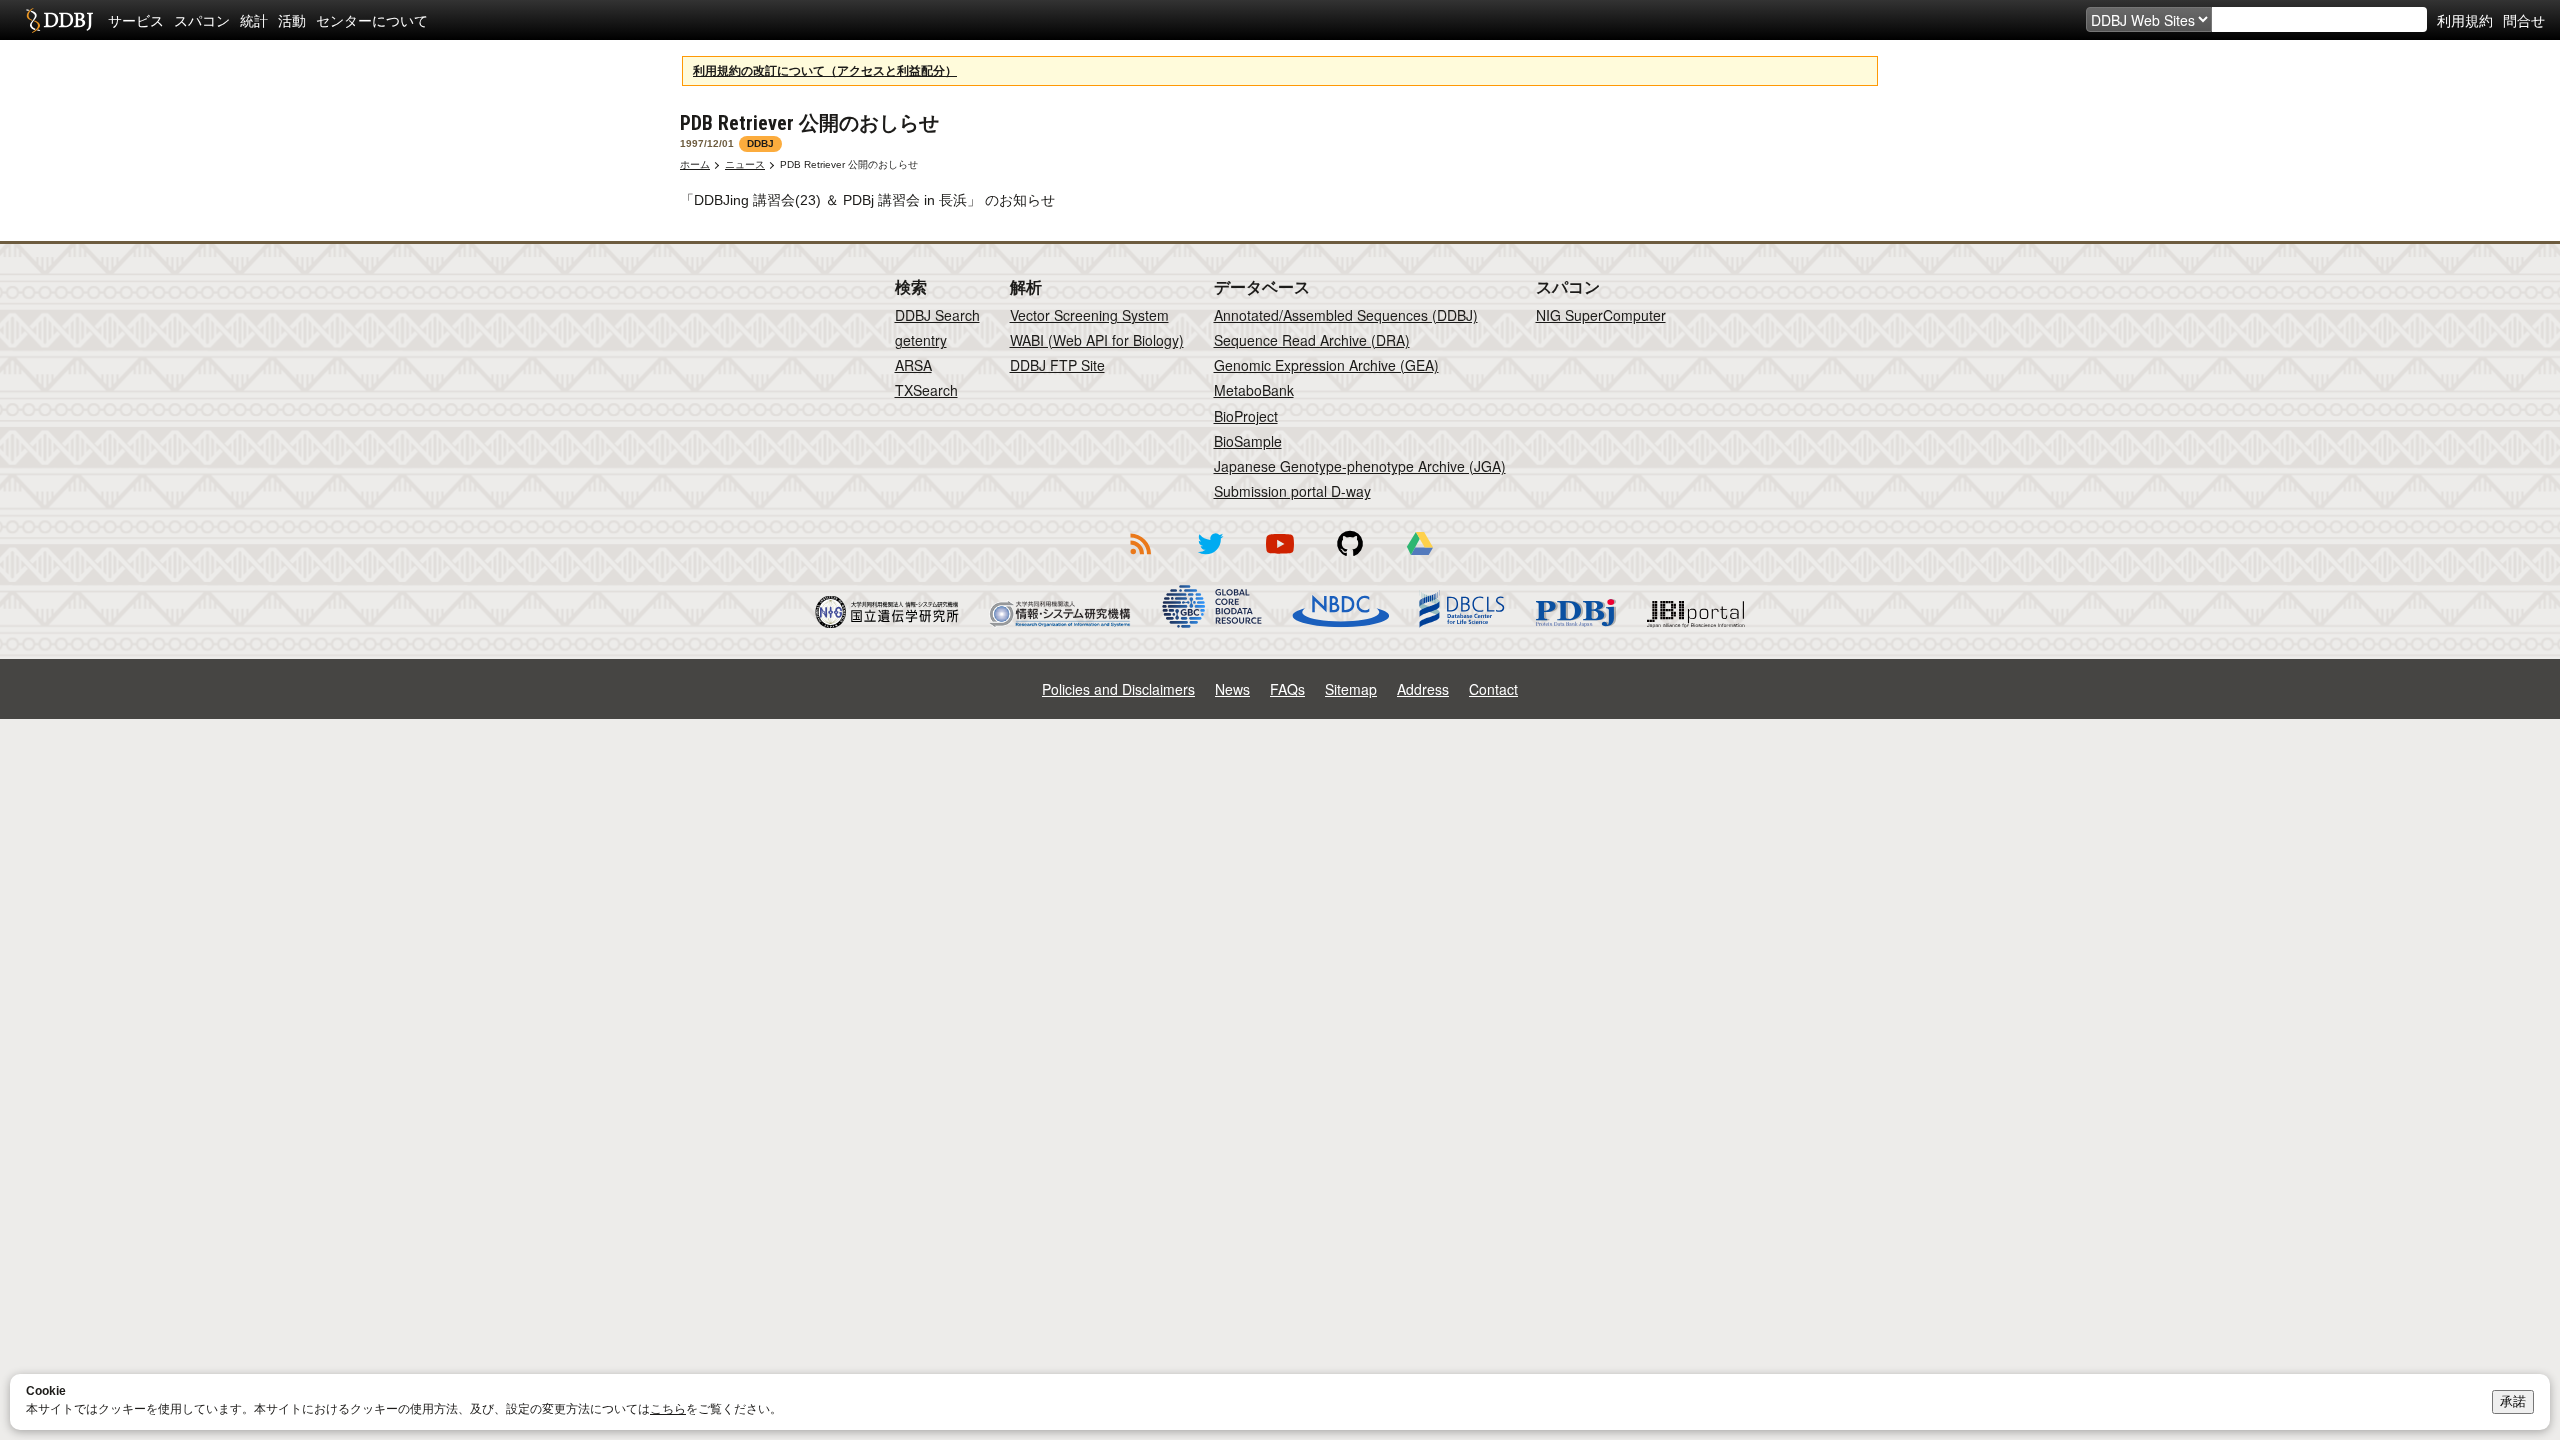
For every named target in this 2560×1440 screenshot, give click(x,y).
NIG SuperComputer (1601, 315)
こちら (668, 1409)
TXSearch (926, 390)
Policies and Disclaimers (1118, 689)
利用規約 (2465, 20)
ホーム (695, 164)
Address (1423, 689)
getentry (921, 340)
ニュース (745, 164)
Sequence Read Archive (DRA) (1312, 340)
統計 (254, 20)
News (1232, 689)
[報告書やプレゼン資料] (1420, 558)
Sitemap (1351, 689)
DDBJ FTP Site (1057, 365)
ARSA (913, 365)
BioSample (1248, 441)
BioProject (1246, 416)
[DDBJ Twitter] (1210, 558)
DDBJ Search (937, 315)
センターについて (372, 20)
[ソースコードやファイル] (1350, 558)
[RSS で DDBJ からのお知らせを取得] (1140, 558)
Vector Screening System (1089, 315)
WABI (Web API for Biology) (1097, 340)
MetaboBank (1254, 390)
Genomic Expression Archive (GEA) (1326, 365)
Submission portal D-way (1292, 491)
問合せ (2524, 20)
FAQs (1287, 689)
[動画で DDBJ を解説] (1280, 558)
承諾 (2513, 1401)
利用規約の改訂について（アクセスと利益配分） (825, 71)
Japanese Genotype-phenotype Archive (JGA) (1360, 466)
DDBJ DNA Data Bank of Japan (59, 20)
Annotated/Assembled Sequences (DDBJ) (1346, 315)
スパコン (202, 20)
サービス (136, 20)
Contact (1493, 689)
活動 (292, 20)
